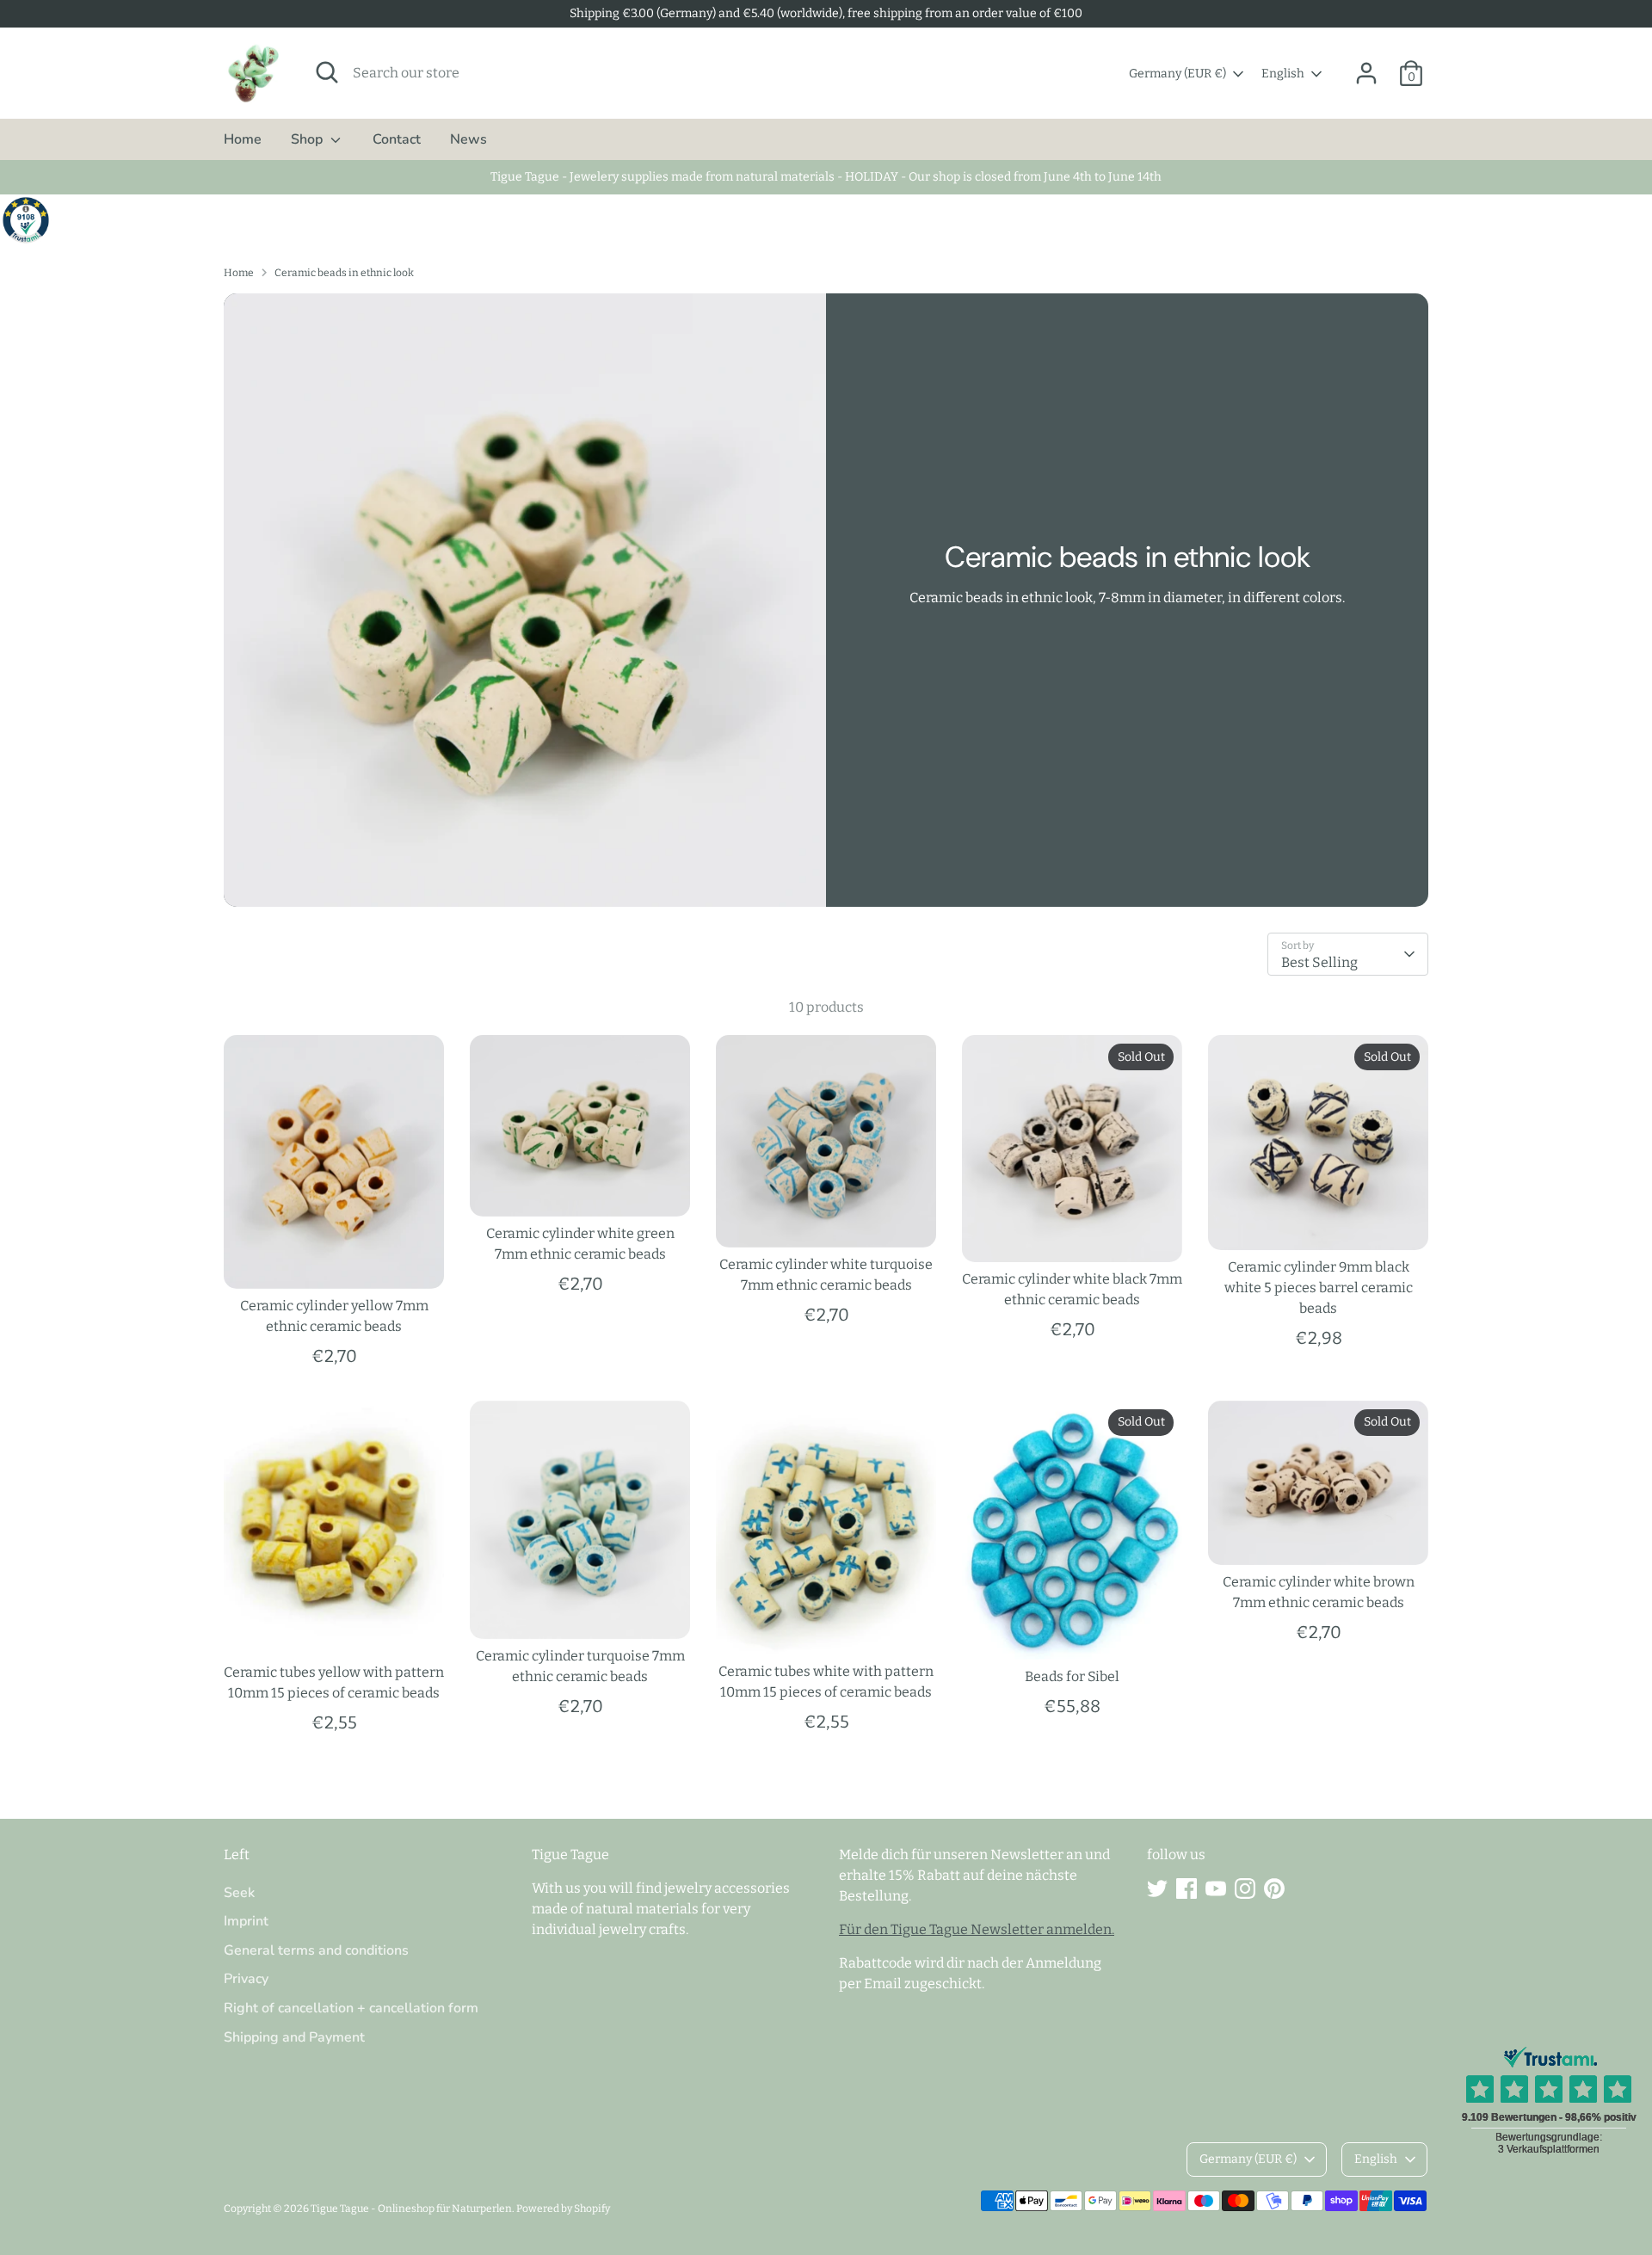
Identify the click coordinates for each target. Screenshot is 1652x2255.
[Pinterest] (1274, 1888)
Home (243, 139)
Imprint (246, 1921)
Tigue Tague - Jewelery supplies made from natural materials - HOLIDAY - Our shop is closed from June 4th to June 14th (826, 177)
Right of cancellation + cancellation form (351, 2008)
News (468, 139)
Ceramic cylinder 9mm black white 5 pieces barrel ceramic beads (1319, 1288)
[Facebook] (1187, 1888)
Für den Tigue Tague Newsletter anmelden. (977, 1929)
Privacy (246, 1979)
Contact (397, 139)
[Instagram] (1245, 1888)
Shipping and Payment (294, 2037)
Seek (239, 1893)
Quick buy (335, 1259)
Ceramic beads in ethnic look (344, 273)
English (1283, 74)
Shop (308, 139)
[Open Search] (327, 72)
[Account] (1366, 73)
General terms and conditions (316, 1950)
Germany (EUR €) (1177, 74)
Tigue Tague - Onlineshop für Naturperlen (411, 2209)
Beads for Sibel (1072, 1676)
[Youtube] (1216, 1888)
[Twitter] (1157, 1888)
